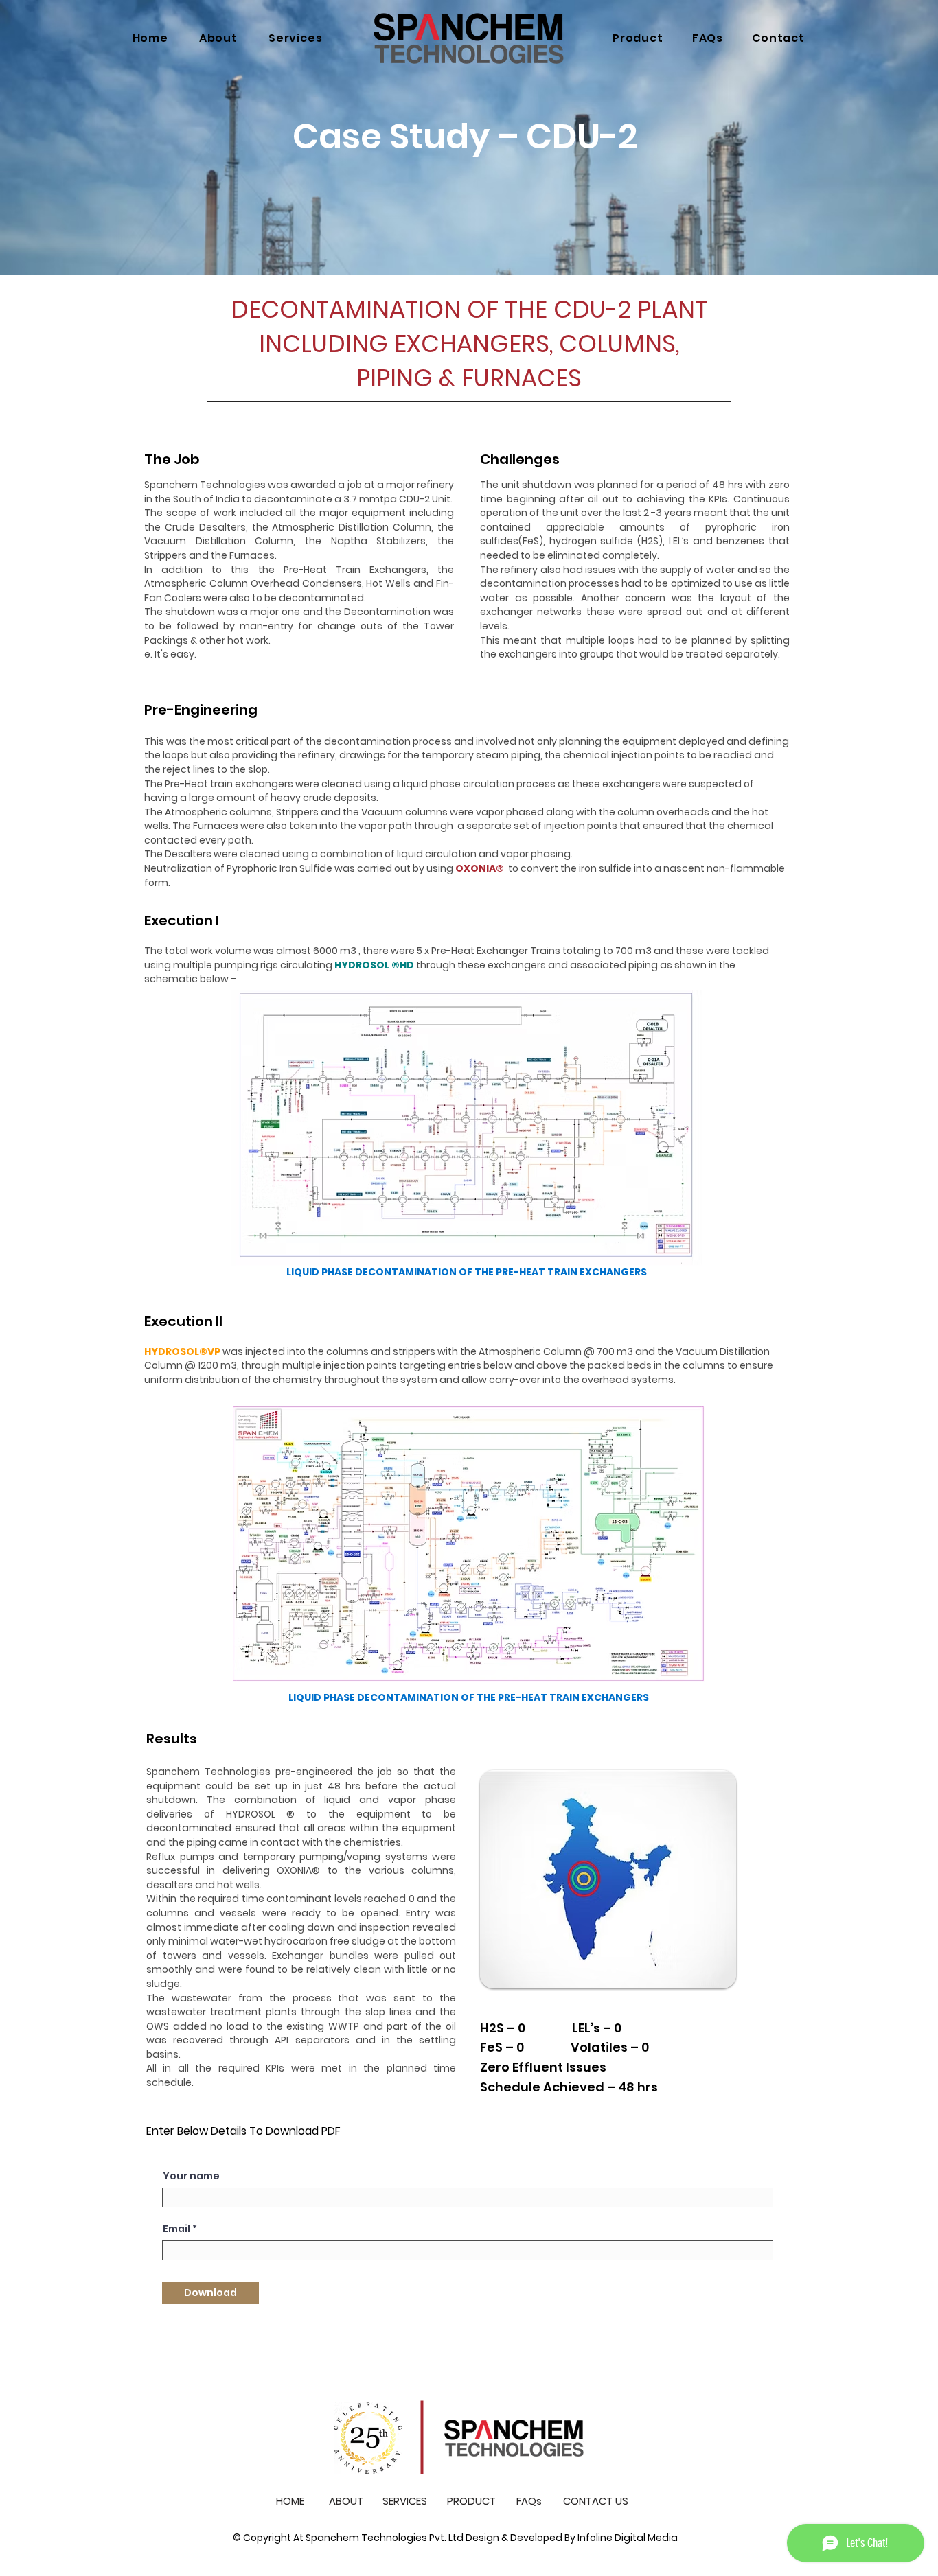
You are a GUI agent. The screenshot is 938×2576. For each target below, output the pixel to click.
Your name (191, 2176)
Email (176, 2229)
